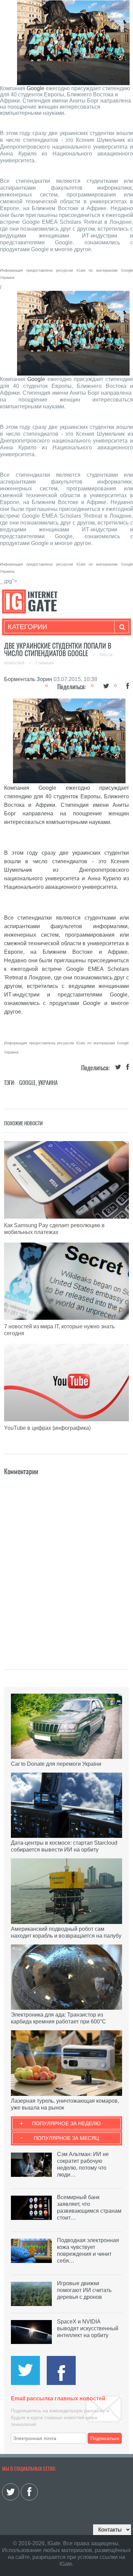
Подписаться (105, 2438)
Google (35, 88)
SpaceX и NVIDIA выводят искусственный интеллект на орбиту (88, 2328)
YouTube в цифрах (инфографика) (47, 1428)
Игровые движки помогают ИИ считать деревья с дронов (84, 2290)
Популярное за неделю (66, 2123)
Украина (48, 1083)
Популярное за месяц (66, 2138)
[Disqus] (67, 1562)
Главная (45, 663)
